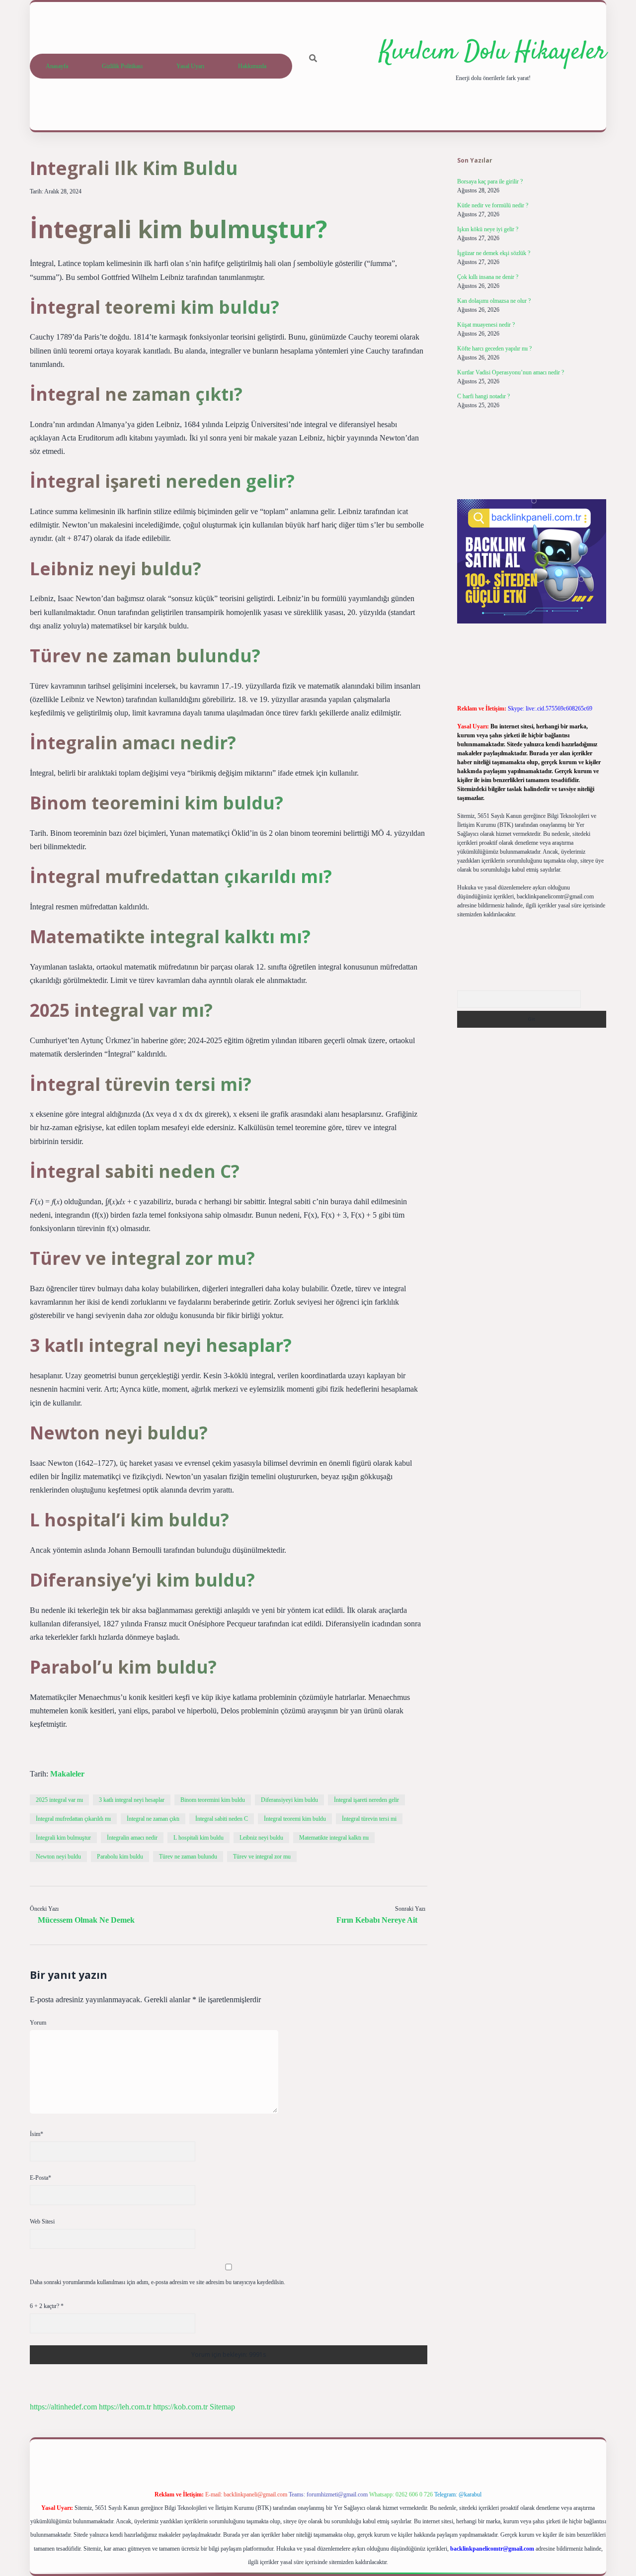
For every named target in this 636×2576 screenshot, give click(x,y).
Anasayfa (57, 66)
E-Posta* (40, 2178)
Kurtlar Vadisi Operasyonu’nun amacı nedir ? (511, 372)
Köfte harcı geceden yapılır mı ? (494, 349)
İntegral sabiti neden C (222, 1819)
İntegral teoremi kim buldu (295, 1819)
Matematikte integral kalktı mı (334, 1838)
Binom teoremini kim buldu (213, 1800)
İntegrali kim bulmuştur (63, 1838)
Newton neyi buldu (58, 1857)
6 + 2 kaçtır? (47, 2306)
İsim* (37, 2134)
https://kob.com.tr (180, 2407)
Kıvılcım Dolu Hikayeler (493, 52)
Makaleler (67, 1774)
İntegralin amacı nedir (132, 1838)
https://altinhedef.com (63, 2407)
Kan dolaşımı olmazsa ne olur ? (494, 301)
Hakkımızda (252, 66)
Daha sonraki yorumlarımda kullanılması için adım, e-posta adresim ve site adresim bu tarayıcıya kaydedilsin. (158, 2282)
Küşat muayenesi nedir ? (486, 325)
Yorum (38, 2023)
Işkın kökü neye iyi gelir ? (488, 229)
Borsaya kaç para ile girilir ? (490, 181)
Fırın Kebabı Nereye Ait (377, 1920)
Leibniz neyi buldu (261, 1838)
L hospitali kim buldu (199, 1838)
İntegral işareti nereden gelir (366, 1800)
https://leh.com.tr (125, 2407)
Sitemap (222, 2407)
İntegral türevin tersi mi (369, 1819)
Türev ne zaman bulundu (188, 1857)
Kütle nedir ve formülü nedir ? (493, 205)
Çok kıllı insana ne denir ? (488, 277)
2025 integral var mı (59, 1800)
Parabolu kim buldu (120, 1857)
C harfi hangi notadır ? (483, 396)
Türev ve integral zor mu (262, 1857)
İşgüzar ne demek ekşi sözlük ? (494, 253)
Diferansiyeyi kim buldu (289, 1800)
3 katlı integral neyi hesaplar (132, 1800)
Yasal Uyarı (190, 66)
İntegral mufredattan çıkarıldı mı (73, 1819)
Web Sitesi (42, 2221)
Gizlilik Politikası (122, 66)
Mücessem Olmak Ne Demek (86, 1920)
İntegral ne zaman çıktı (153, 1819)
